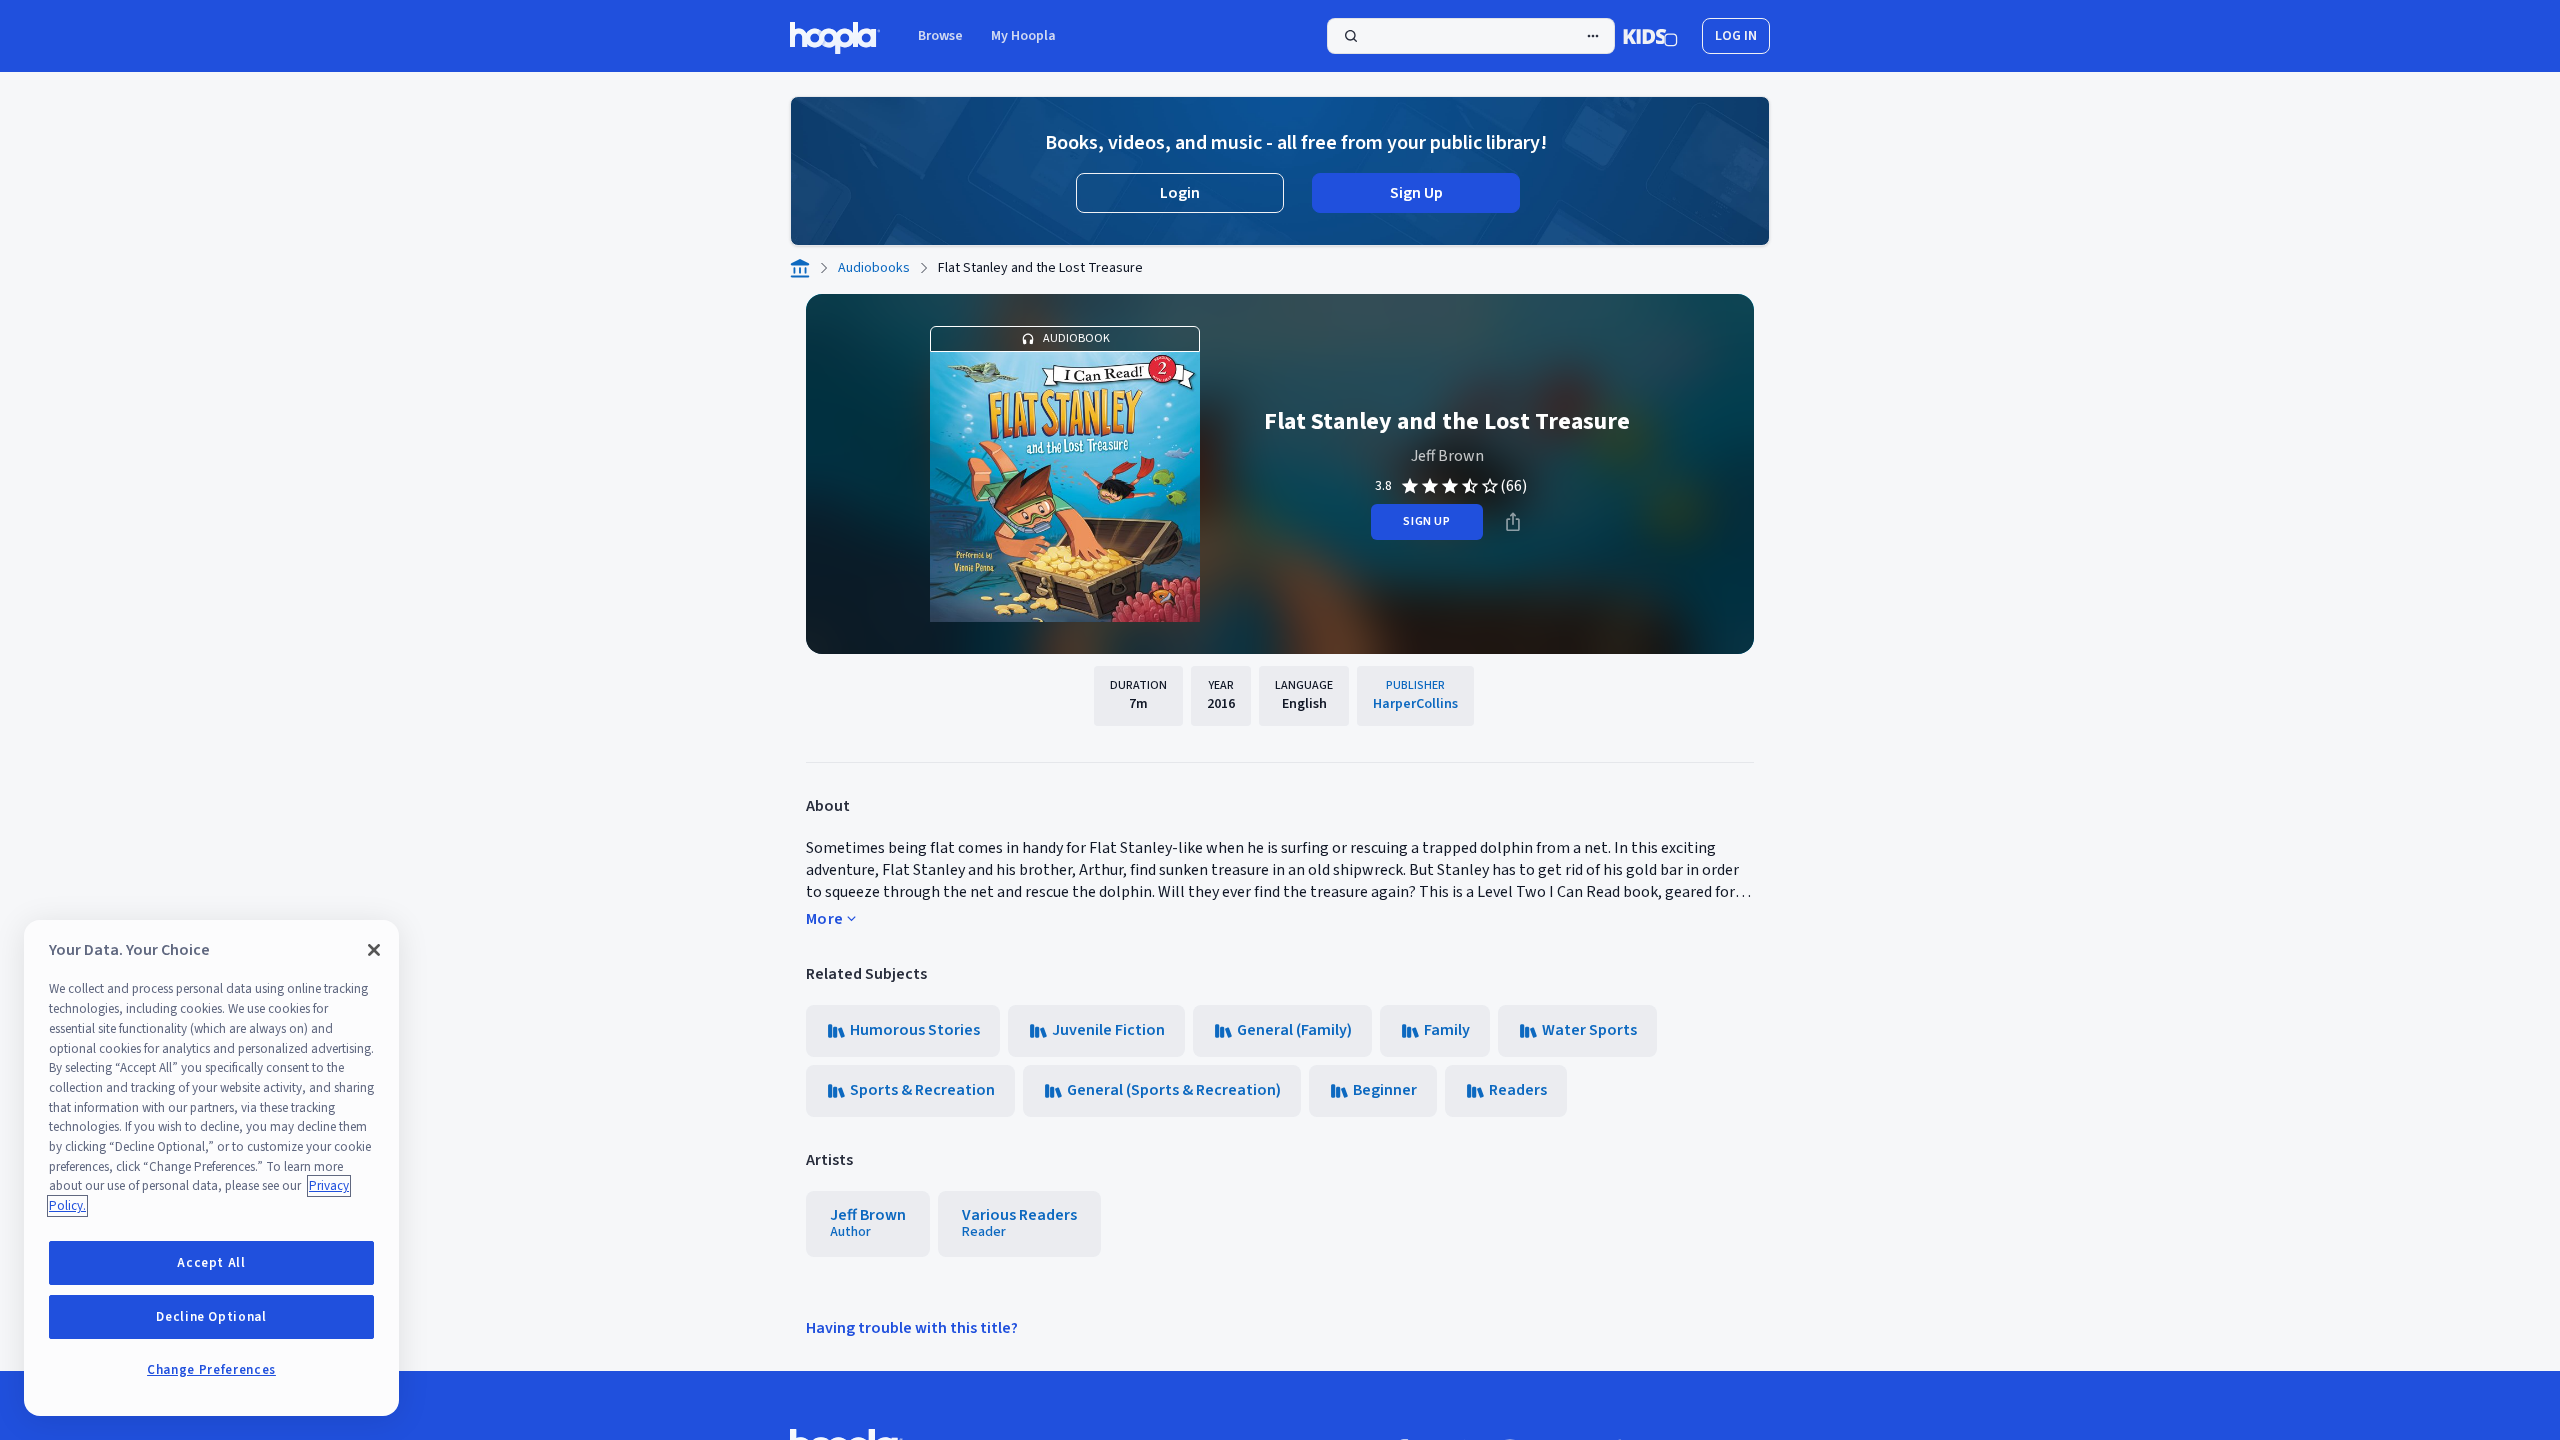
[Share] (1513, 522)
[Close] (374, 950)
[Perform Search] (1471, 36)
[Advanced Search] (1593, 36)
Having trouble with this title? (912, 1328)
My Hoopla (1023, 36)
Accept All (211, 1263)
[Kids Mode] (1650, 36)
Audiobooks (874, 268)
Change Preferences (211, 1370)
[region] (211, 1168)
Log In (1736, 36)
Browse (940, 36)
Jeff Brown (1447, 456)
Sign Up (1416, 193)
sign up (1426, 521)
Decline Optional (211, 1317)
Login (1180, 193)
